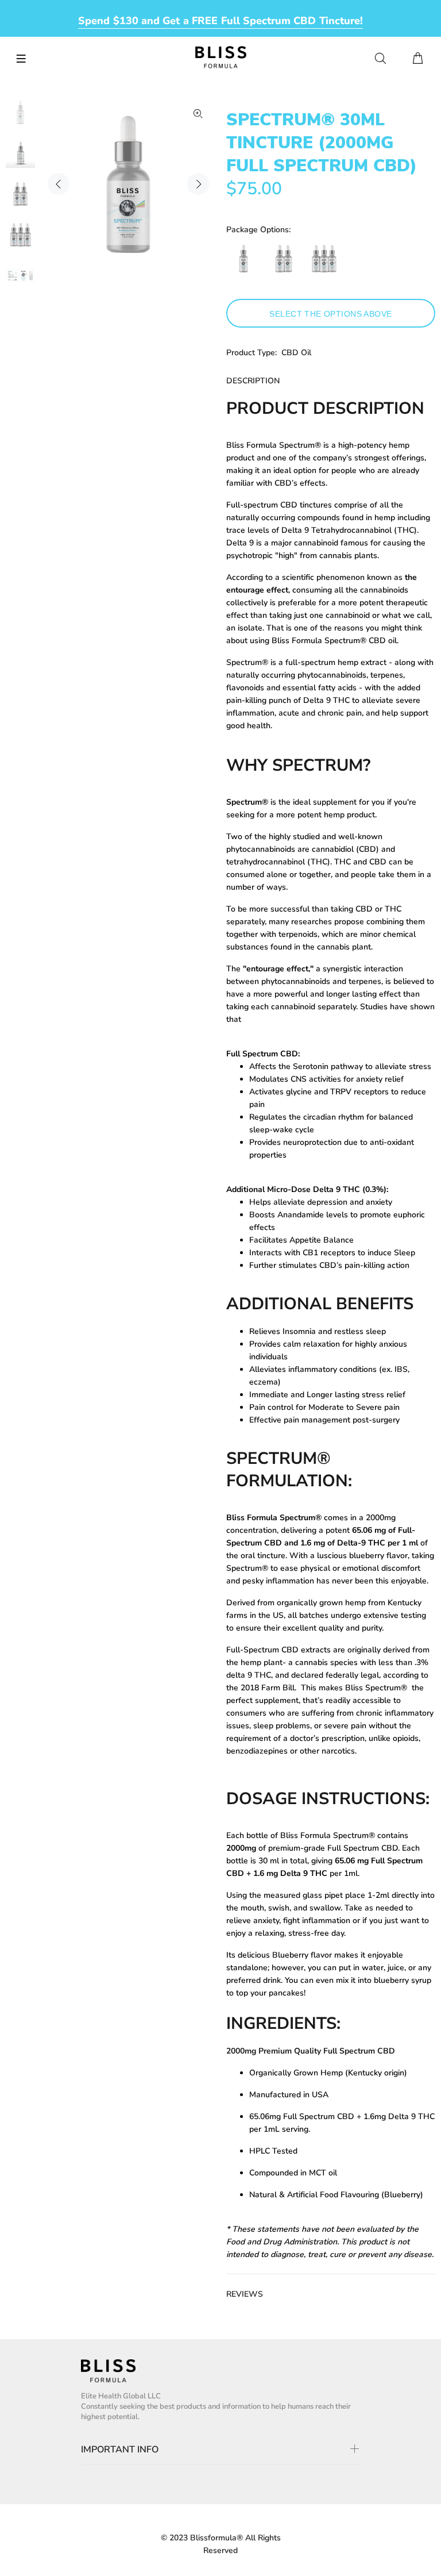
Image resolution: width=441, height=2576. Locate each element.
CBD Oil (296, 353)
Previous (59, 184)
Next (198, 184)
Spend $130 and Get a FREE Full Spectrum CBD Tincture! (220, 21)
